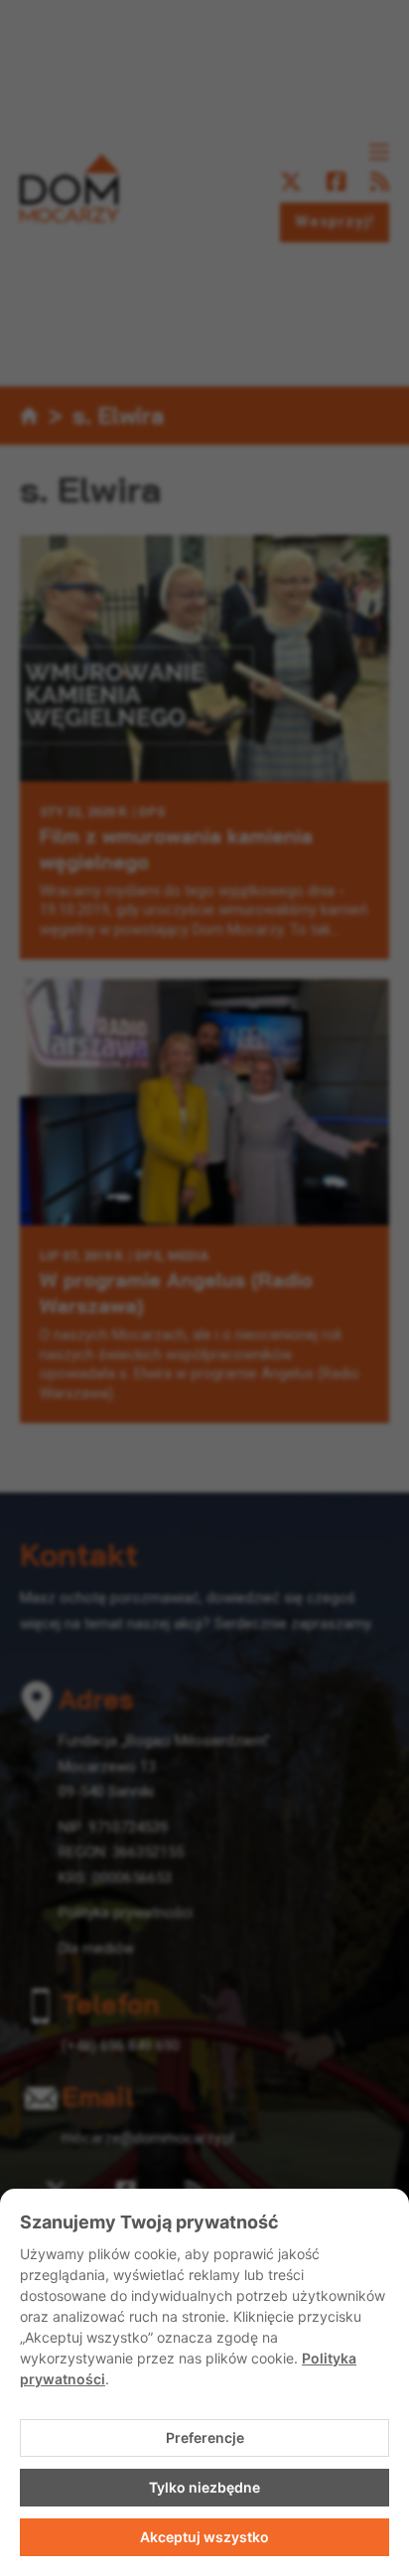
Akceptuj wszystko (204, 2537)
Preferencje (205, 2437)
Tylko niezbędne (204, 2487)
